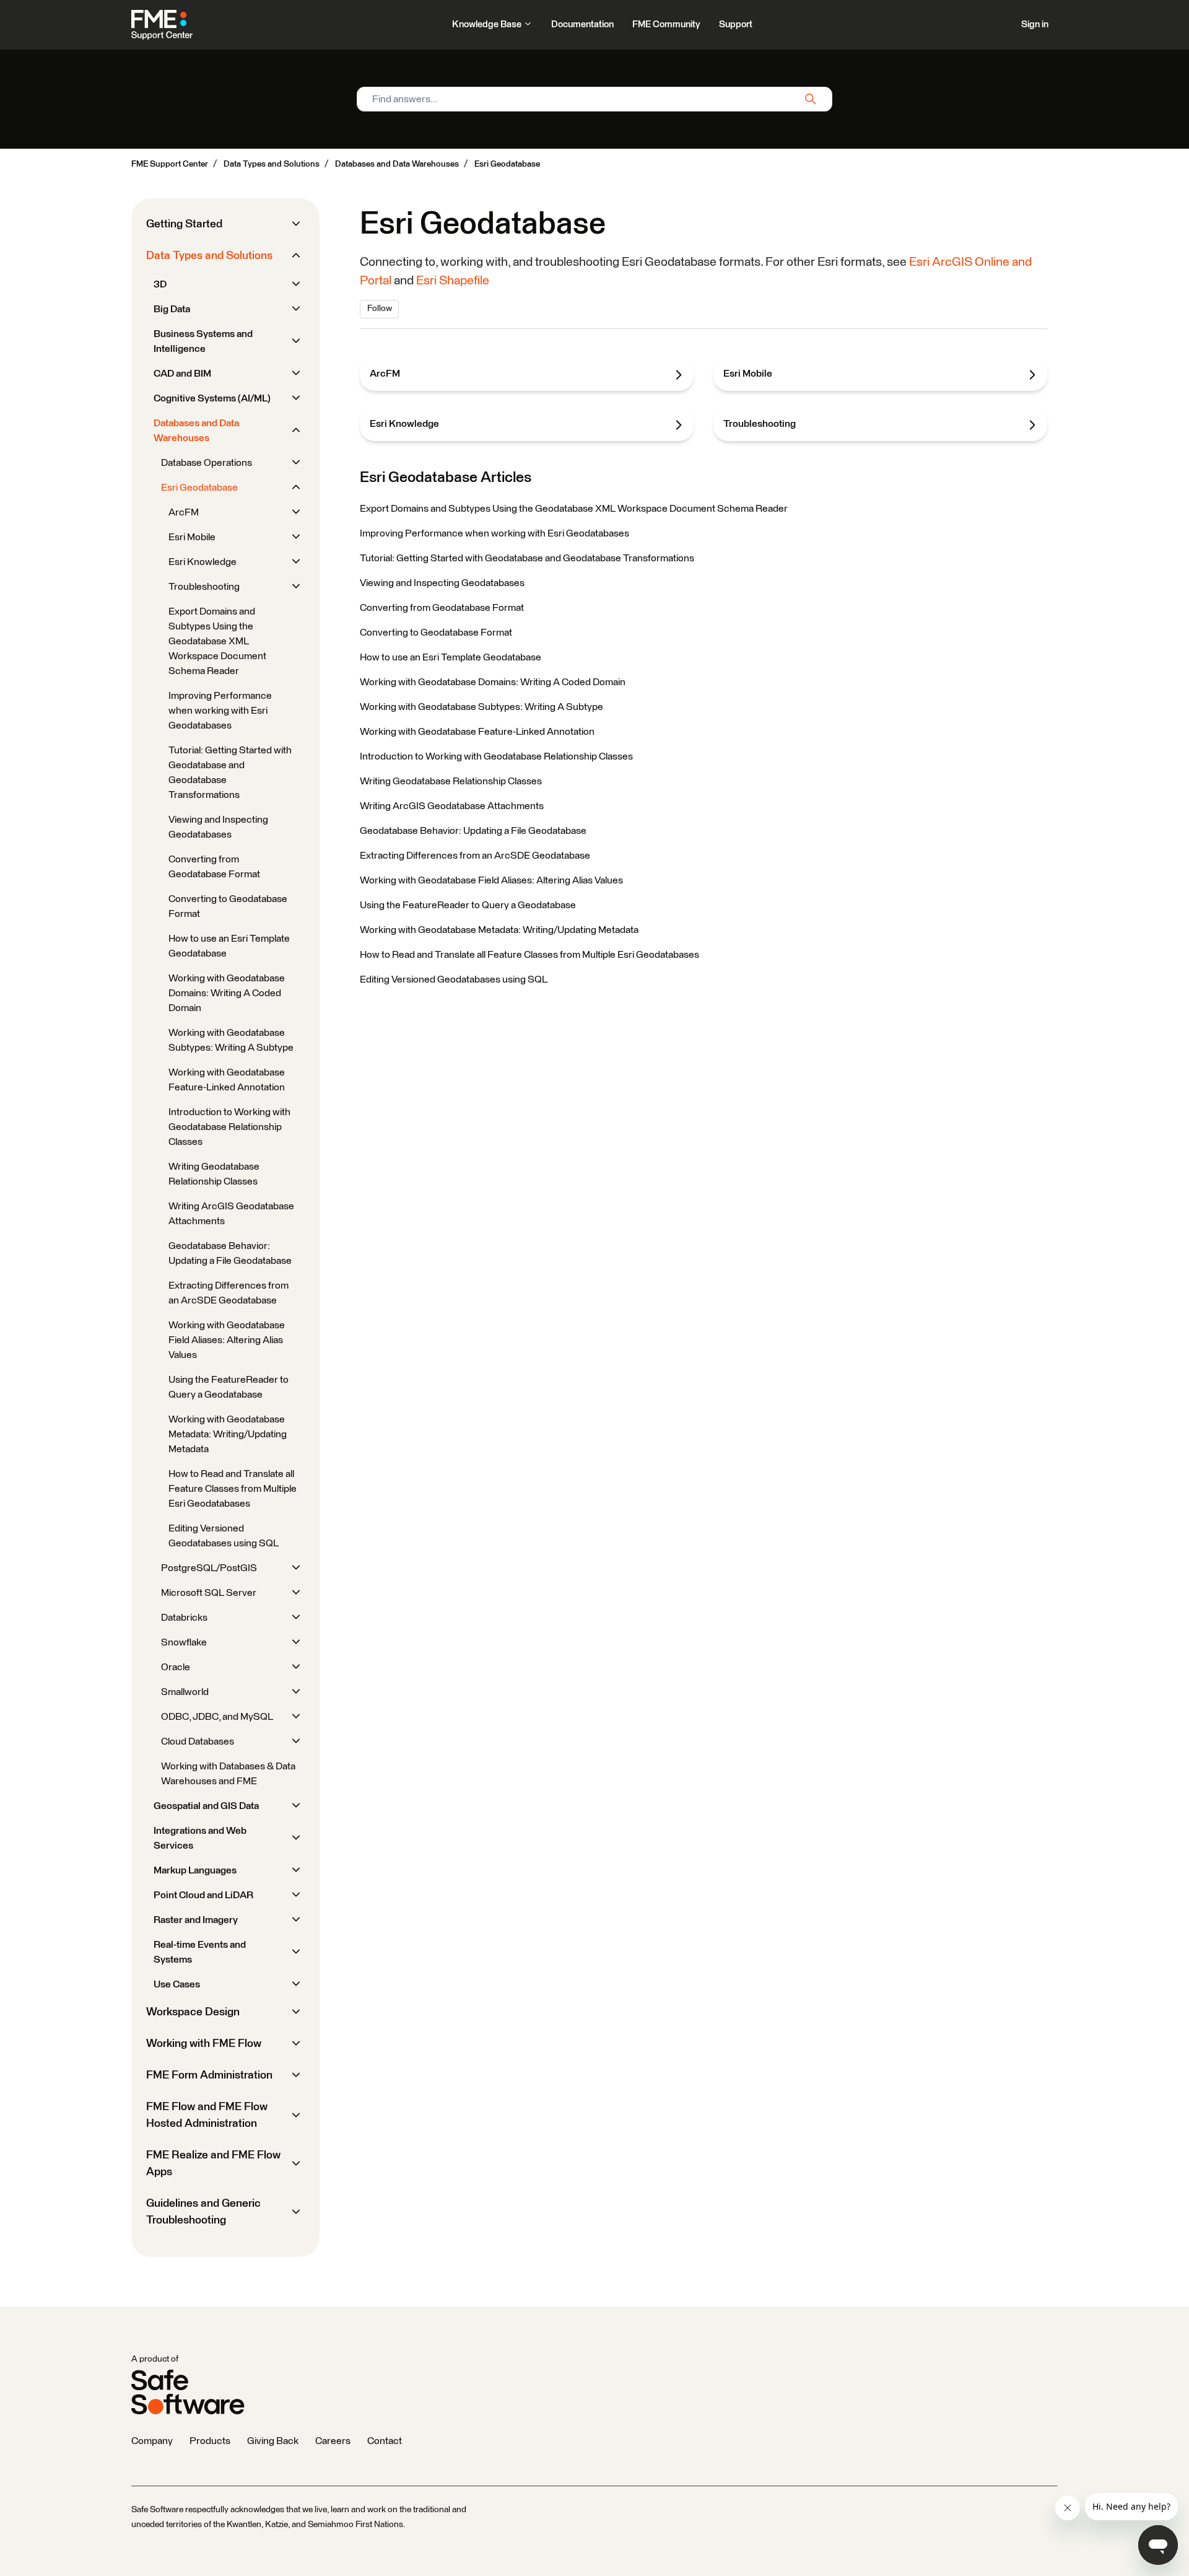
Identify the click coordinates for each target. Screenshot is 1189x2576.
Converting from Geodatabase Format (442, 608)
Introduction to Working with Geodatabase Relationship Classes (496, 756)
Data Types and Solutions (272, 164)
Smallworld (185, 1692)
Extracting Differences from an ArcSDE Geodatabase (475, 856)
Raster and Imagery (196, 1920)
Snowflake (184, 1642)
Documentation (582, 24)
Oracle (176, 1667)
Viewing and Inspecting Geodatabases (442, 583)
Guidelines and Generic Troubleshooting (203, 2212)
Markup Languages (195, 1870)
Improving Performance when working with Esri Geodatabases (494, 533)
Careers (333, 2441)
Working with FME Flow (204, 2044)
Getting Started (184, 224)
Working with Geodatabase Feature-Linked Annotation (477, 732)
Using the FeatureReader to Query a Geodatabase (468, 905)
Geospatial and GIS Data (206, 1806)
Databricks (184, 1618)
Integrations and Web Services (200, 1838)
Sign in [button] (1035, 24)
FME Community (666, 24)
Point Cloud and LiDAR (203, 1895)
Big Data (172, 309)
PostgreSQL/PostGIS (209, 1568)
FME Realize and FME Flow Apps (213, 2164)
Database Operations (207, 463)
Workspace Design (193, 2012)
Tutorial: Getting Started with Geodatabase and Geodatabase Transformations (527, 558)
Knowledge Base (488, 24)
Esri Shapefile (453, 281)
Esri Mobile (748, 374)
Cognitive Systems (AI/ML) (212, 398)
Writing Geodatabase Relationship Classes (451, 781)
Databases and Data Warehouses (397, 164)
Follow (380, 309)
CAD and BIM (182, 374)
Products (210, 2441)
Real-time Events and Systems (200, 1952)
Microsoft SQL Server (209, 1593)
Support (736, 24)
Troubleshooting (760, 424)
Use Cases (177, 1984)
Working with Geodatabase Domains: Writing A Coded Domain (493, 682)
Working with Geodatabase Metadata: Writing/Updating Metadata (499, 930)
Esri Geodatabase (507, 164)
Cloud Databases (198, 1741)
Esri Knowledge (404, 424)
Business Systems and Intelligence (203, 341)
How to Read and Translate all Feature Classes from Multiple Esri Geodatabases (529, 955)
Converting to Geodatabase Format (436, 633)
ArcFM (385, 374)
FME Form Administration (209, 2075)
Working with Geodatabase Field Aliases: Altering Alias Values (491, 880)
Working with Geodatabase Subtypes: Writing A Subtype (481, 707)
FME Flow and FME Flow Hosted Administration (207, 2115)
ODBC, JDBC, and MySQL (217, 1717)
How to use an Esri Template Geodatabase (451, 657)
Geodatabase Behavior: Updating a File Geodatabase (473, 831)
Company (152, 2441)
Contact (385, 2441)
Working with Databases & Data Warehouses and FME (228, 1774)
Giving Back (273, 2441)
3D (160, 284)
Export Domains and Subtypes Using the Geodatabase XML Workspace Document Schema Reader (574, 509)
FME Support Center (170, 164)
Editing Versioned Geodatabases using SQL (454, 979)
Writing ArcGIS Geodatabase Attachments (452, 806)
